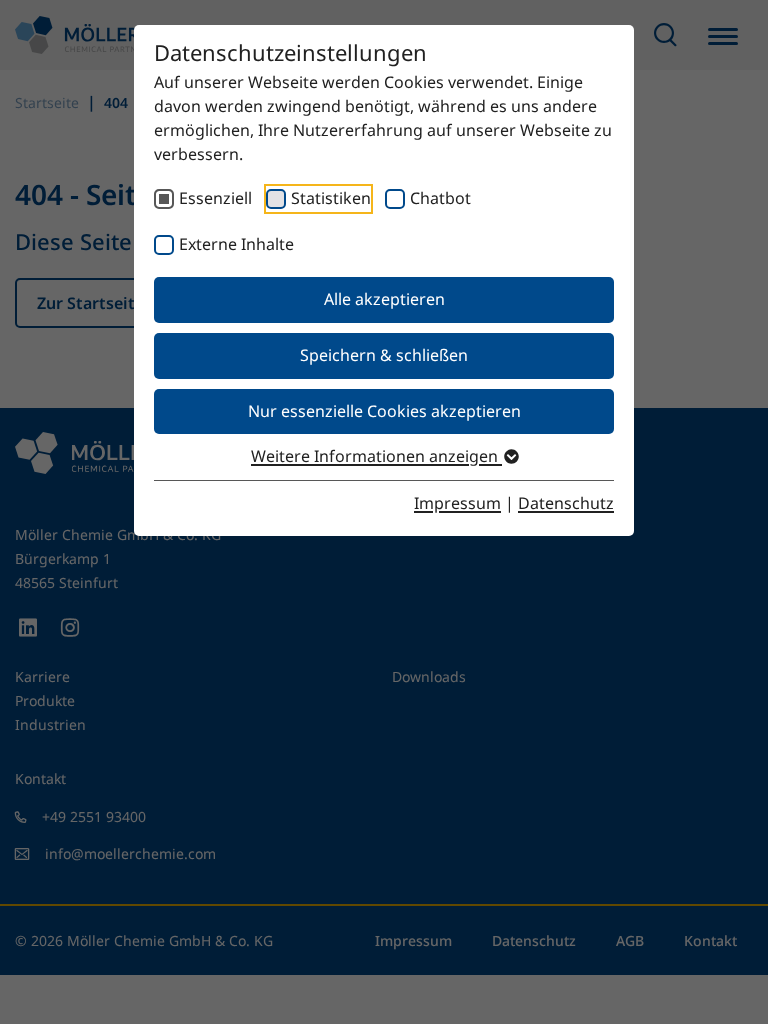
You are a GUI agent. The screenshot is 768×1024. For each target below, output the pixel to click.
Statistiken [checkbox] (331, 198)
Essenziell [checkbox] (215, 198)
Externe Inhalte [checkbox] (236, 244)
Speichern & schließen (384, 355)
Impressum (457, 503)
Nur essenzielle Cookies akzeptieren (384, 411)
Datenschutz (566, 503)
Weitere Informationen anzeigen (376, 456)
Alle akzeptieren (384, 299)
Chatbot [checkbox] (440, 198)
